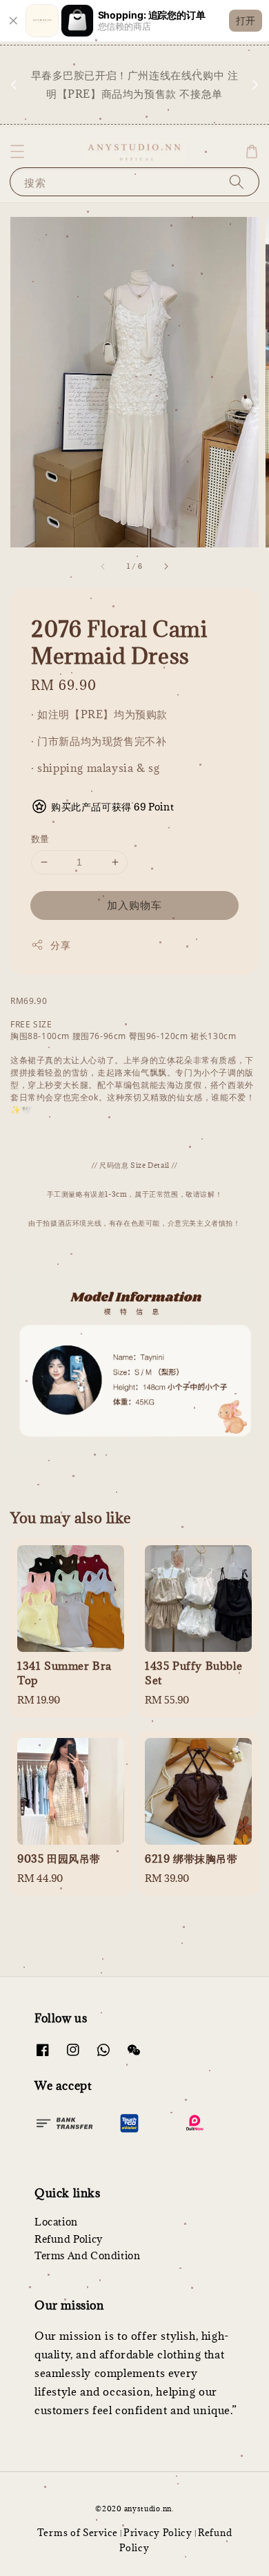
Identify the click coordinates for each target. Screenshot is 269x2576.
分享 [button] (60, 945)
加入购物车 (134, 905)
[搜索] (237, 181)
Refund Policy (69, 2239)
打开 (246, 20)
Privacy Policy (158, 2533)
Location (56, 2222)
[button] (17, 151)
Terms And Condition (87, 2255)
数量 (40, 839)
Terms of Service (78, 2533)
